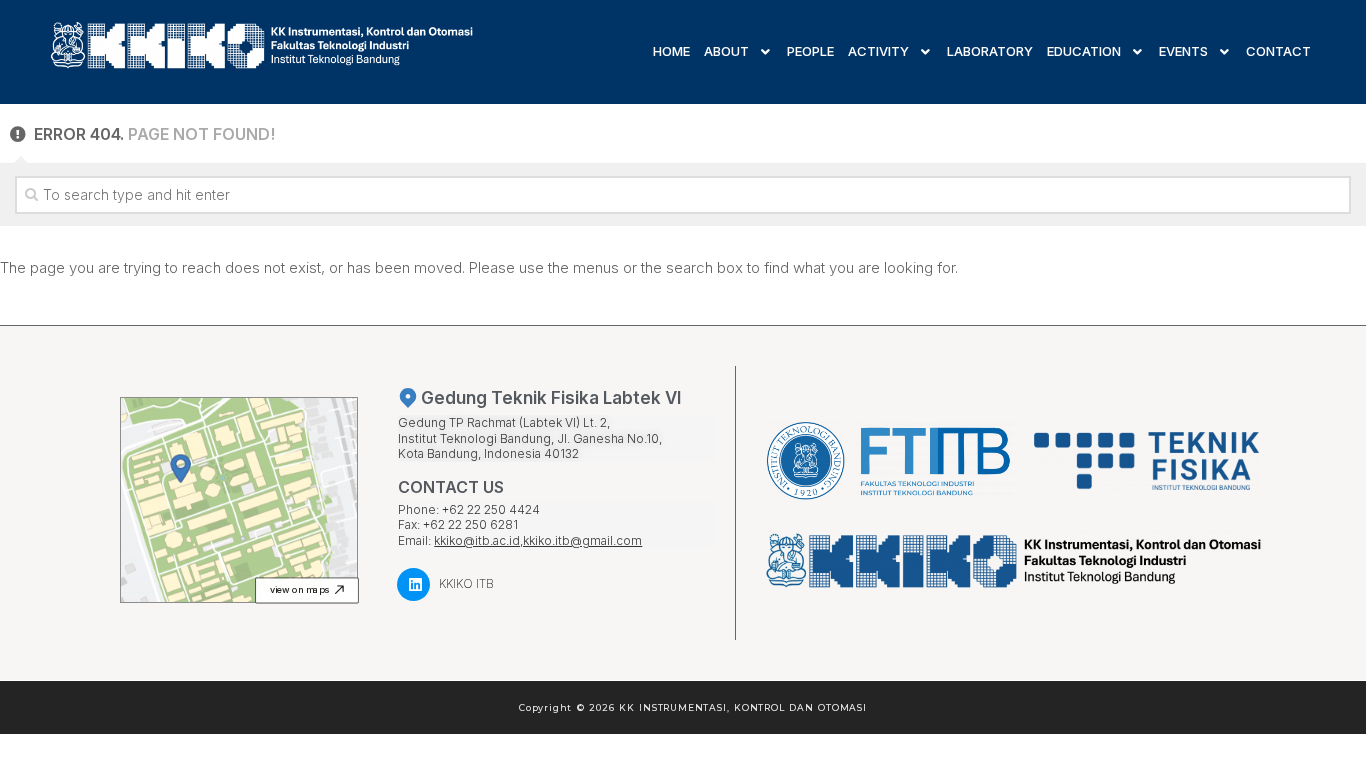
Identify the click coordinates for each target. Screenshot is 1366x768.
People (810, 51)
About (726, 51)
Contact (1278, 51)
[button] (308, 590)
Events (1183, 51)
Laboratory (990, 51)
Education (1084, 51)
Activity (878, 51)
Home (671, 51)
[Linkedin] (413, 584)
